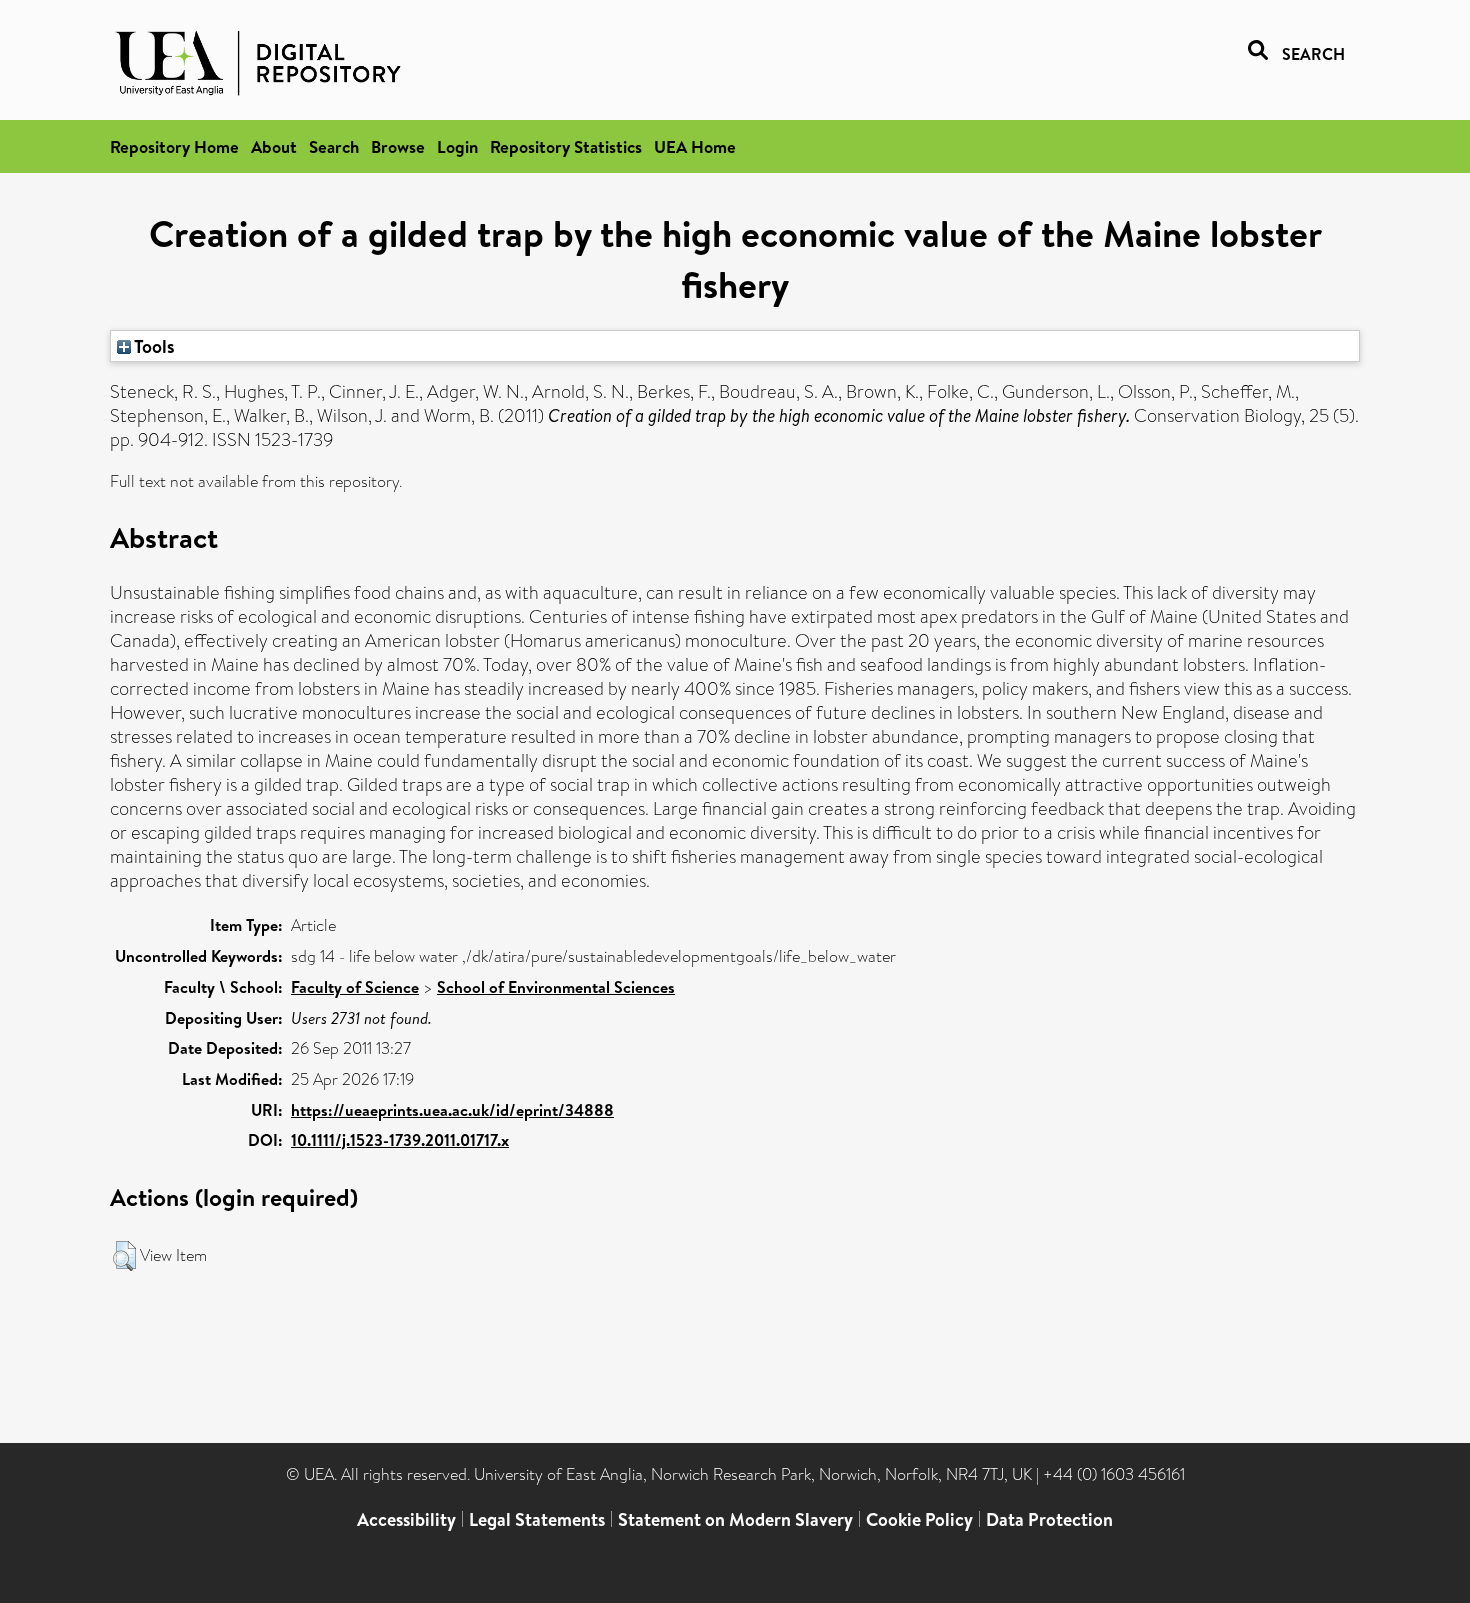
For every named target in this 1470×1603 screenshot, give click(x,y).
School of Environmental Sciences (556, 987)
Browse (398, 146)
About (274, 146)
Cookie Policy (919, 1519)
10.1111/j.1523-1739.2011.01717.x (400, 1140)
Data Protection (1049, 1519)
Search (334, 146)
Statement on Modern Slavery (735, 1519)
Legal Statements (537, 1519)
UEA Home (695, 146)
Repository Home (174, 146)
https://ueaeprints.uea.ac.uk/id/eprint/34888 (452, 1110)
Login (457, 146)
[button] (124, 1256)
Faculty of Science (355, 987)
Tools (153, 346)
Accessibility (406, 1519)
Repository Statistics (566, 146)
